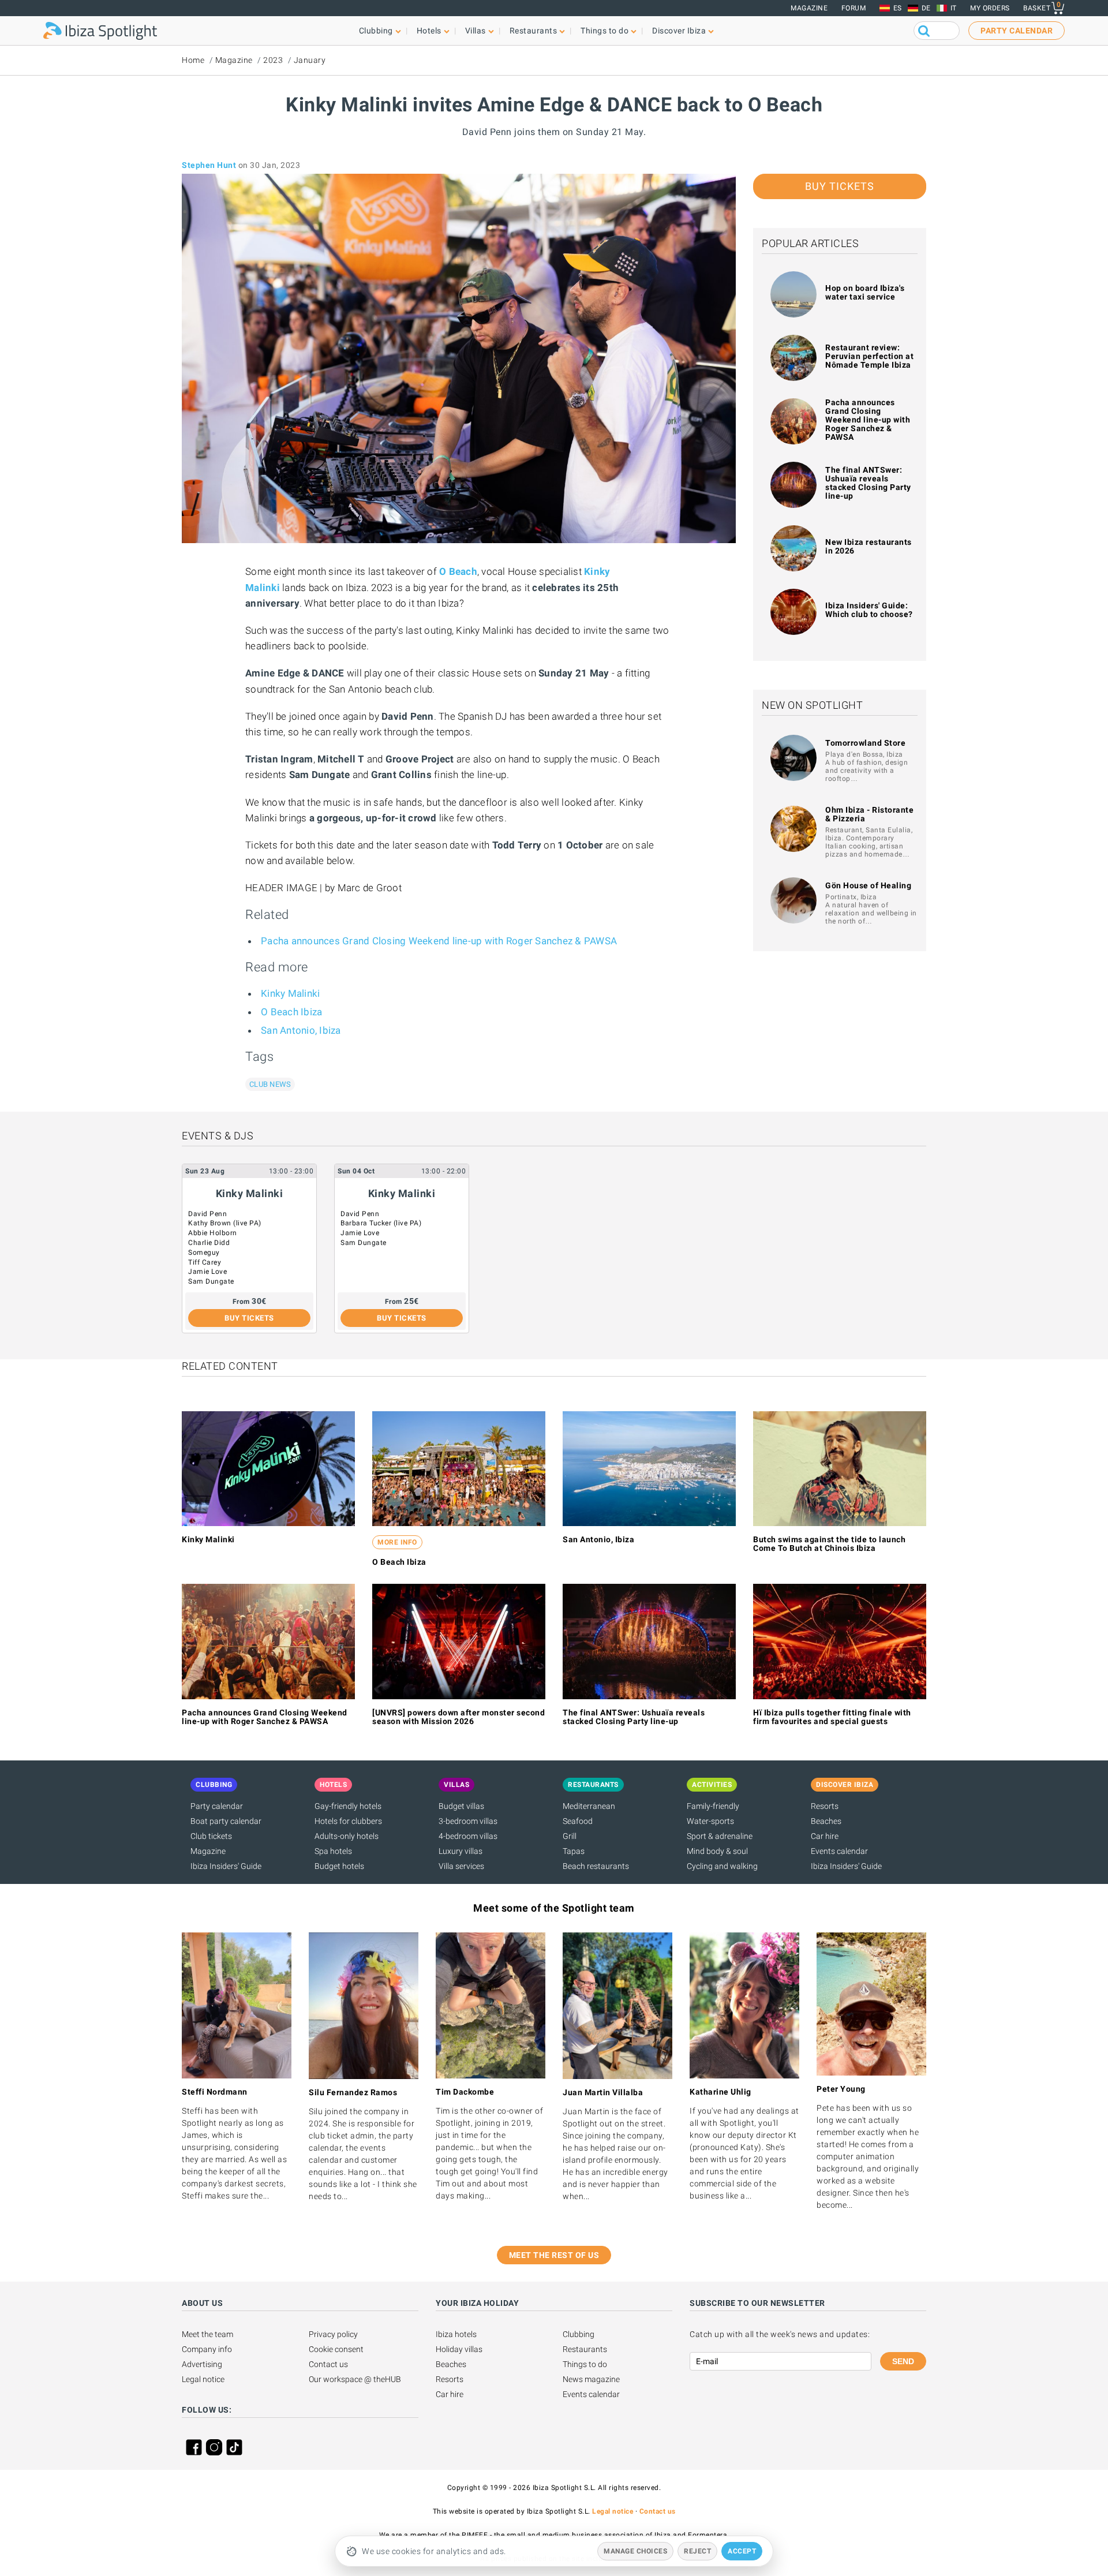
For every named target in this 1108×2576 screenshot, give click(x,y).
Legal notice (203, 2379)
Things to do (585, 2364)
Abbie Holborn (213, 1233)
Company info (207, 2349)
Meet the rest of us (554, 2255)
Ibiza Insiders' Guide (226, 1866)
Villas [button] (476, 31)
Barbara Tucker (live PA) (381, 1223)
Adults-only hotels (347, 1836)
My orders (990, 8)
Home (193, 60)
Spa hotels (333, 1851)
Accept (742, 2551)
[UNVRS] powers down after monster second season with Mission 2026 (458, 1717)
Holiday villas (459, 2349)
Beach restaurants (596, 1866)
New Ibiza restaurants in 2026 (869, 546)
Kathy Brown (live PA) (225, 1223)
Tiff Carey (205, 1262)
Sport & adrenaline (720, 1836)
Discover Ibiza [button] (679, 31)
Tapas (574, 1851)
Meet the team (207, 2334)
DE (926, 8)
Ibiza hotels (456, 2334)
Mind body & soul (717, 1851)
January (310, 60)
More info (397, 1542)
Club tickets (211, 1836)
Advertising (202, 2364)
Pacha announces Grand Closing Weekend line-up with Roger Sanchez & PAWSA (439, 941)
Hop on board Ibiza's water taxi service (865, 292)
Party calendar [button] (1017, 31)
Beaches (826, 1821)
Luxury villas (461, 1851)
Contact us (328, 2364)
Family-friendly (713, 1806)
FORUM (854, 8)
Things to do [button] (604, 31)
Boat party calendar (226, 1821)
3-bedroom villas (468, 1821)
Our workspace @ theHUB (355, 2379)
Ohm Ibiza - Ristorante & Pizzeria (869, 814)
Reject (697, 2551)
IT (954, 8)
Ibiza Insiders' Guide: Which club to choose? (869, 610)
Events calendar (839, 1851)
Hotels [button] (429, 31)
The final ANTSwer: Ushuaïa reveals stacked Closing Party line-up (868, 483)
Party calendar (217, 1806)
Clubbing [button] (376, 31)
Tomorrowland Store (865, 743)
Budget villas (461, 1806)
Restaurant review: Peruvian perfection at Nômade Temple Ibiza (869, 356)
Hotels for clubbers (348, 1821)
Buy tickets (840, 186)
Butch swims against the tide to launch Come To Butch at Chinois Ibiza (829, 1544)
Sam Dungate (211, 1281)
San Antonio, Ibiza (301, 1030)
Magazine (809, 8)
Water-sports (710, 1821)
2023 (273, 60)
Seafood (578, 1821)
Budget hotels (339, 1866)
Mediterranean (589, 1806)
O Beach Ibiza (291, 1012)
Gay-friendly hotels (348, 1806)
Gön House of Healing (868, 885)
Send (903, 2361)
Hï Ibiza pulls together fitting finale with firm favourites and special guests (832, 1717)
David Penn (207, 1214)
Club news (270, 1084)
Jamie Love (207, 1272)
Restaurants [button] (534, 31)
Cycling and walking (722, 1866)
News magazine (591, 2379)
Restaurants (585, 2349)
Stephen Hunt (209, 165)
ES (898, 8)
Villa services (461, 1866)
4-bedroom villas (468, 1836)
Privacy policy (333, 2334)
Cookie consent (336, 2349)
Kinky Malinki (290, 993)
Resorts (825, 1806)
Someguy (204, 1253)
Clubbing (579, 2334)
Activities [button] (712, 1785)
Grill (570, 1836)
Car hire (825, 1836)
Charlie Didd (209, 1243)
